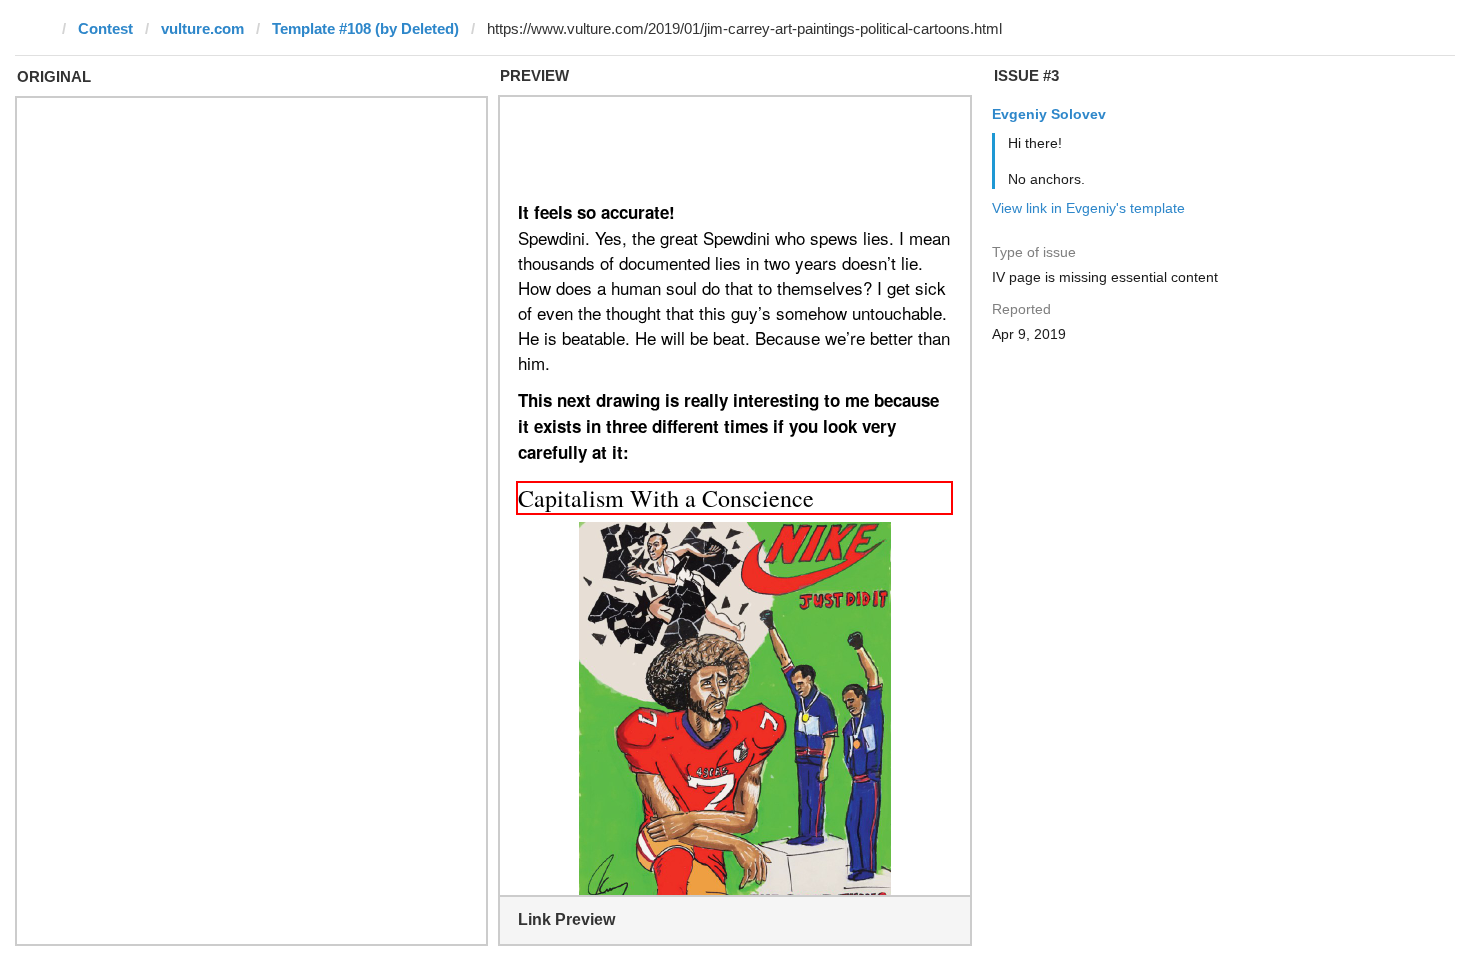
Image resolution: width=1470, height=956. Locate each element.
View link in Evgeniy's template (1088, 208)
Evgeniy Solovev (1049, 114)
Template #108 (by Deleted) (365, 28)
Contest (105, 28)
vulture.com (202, 28)
